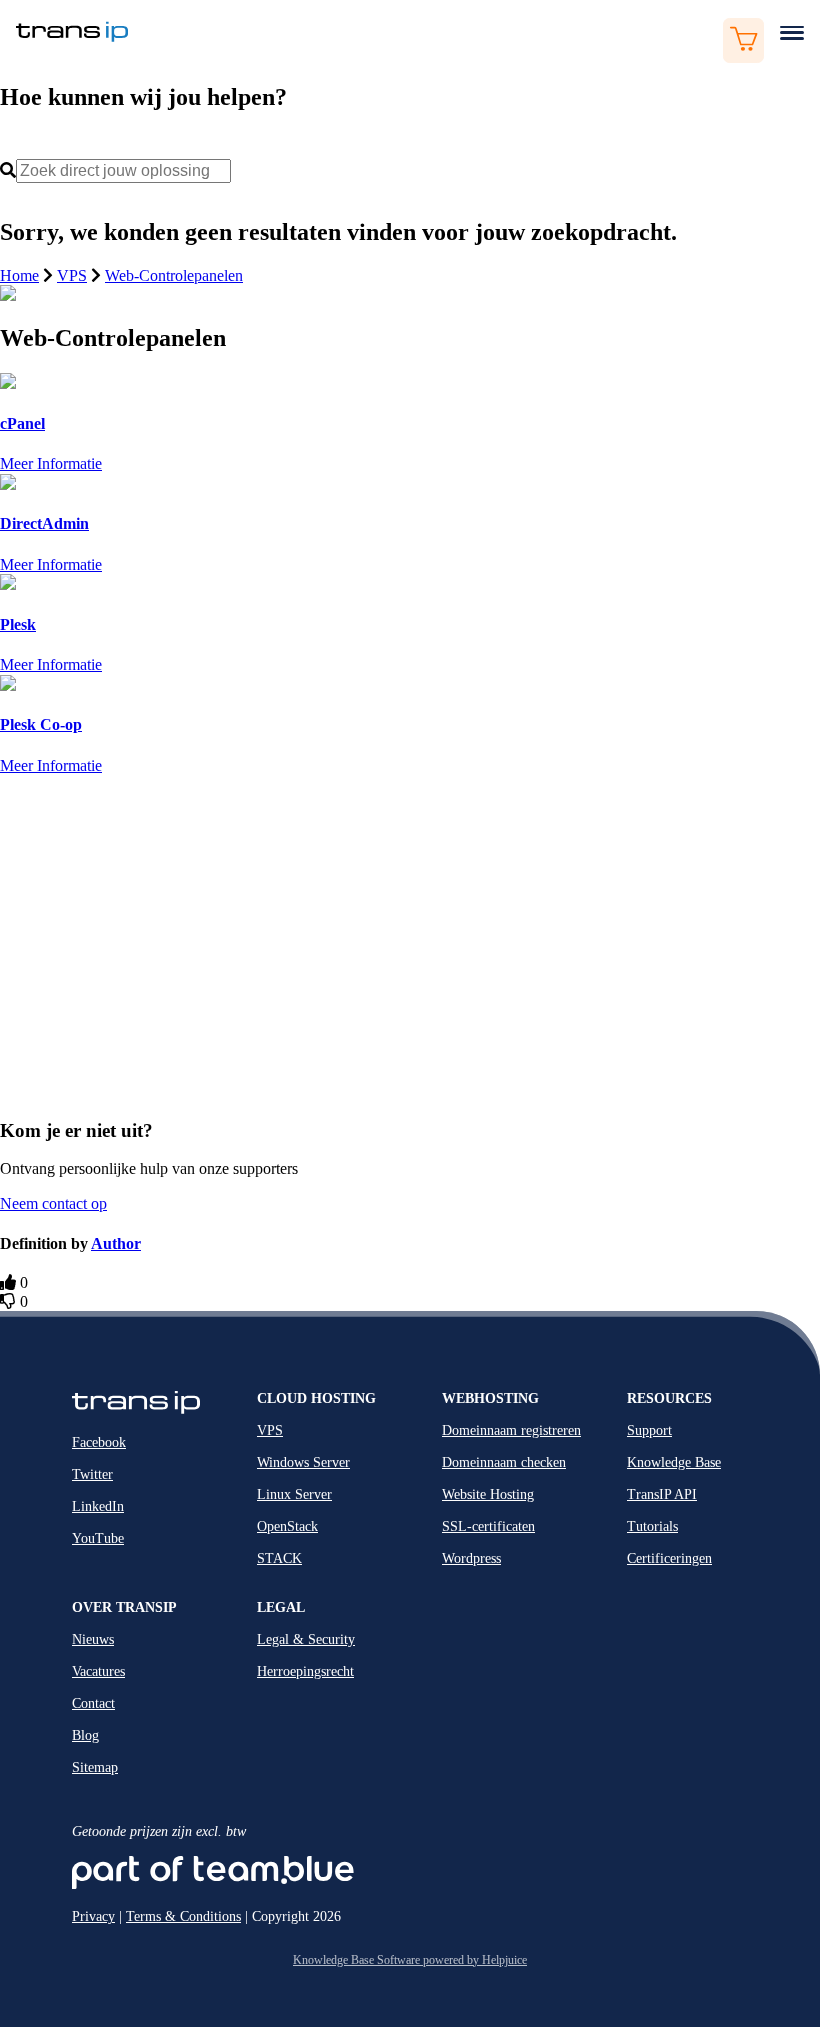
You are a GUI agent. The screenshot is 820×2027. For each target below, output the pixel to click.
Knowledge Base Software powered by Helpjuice (410, 1960)
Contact (93, 1703)
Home (19, 275)
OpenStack (287, 1526)
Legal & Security (306, 1639)
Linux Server (294, 1494)
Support (649, 1430)
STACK (279, 1558)
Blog (85, 1735)
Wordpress (471, 1558)
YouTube (98, 1538)
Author (116, 1243)
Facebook (99, 1442)
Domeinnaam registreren (511, 1430)
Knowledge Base (674, 1462)
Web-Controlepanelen (174, 275)
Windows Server (303, 1462)
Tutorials (652, 1526)
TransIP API (662, 1494)
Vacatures (98, 1671)
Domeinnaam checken (504, 1462)
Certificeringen (669, 1558)
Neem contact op (53, 1203)
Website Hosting (488, 1494)
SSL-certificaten (488, 1526)
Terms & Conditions (183, 1916)
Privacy (93, 1916)
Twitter (92, 1474)
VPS (72, 275)
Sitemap (95, 1767)
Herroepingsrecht (305, 1671)
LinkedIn (98, 1506)
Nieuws (93, 1639)
